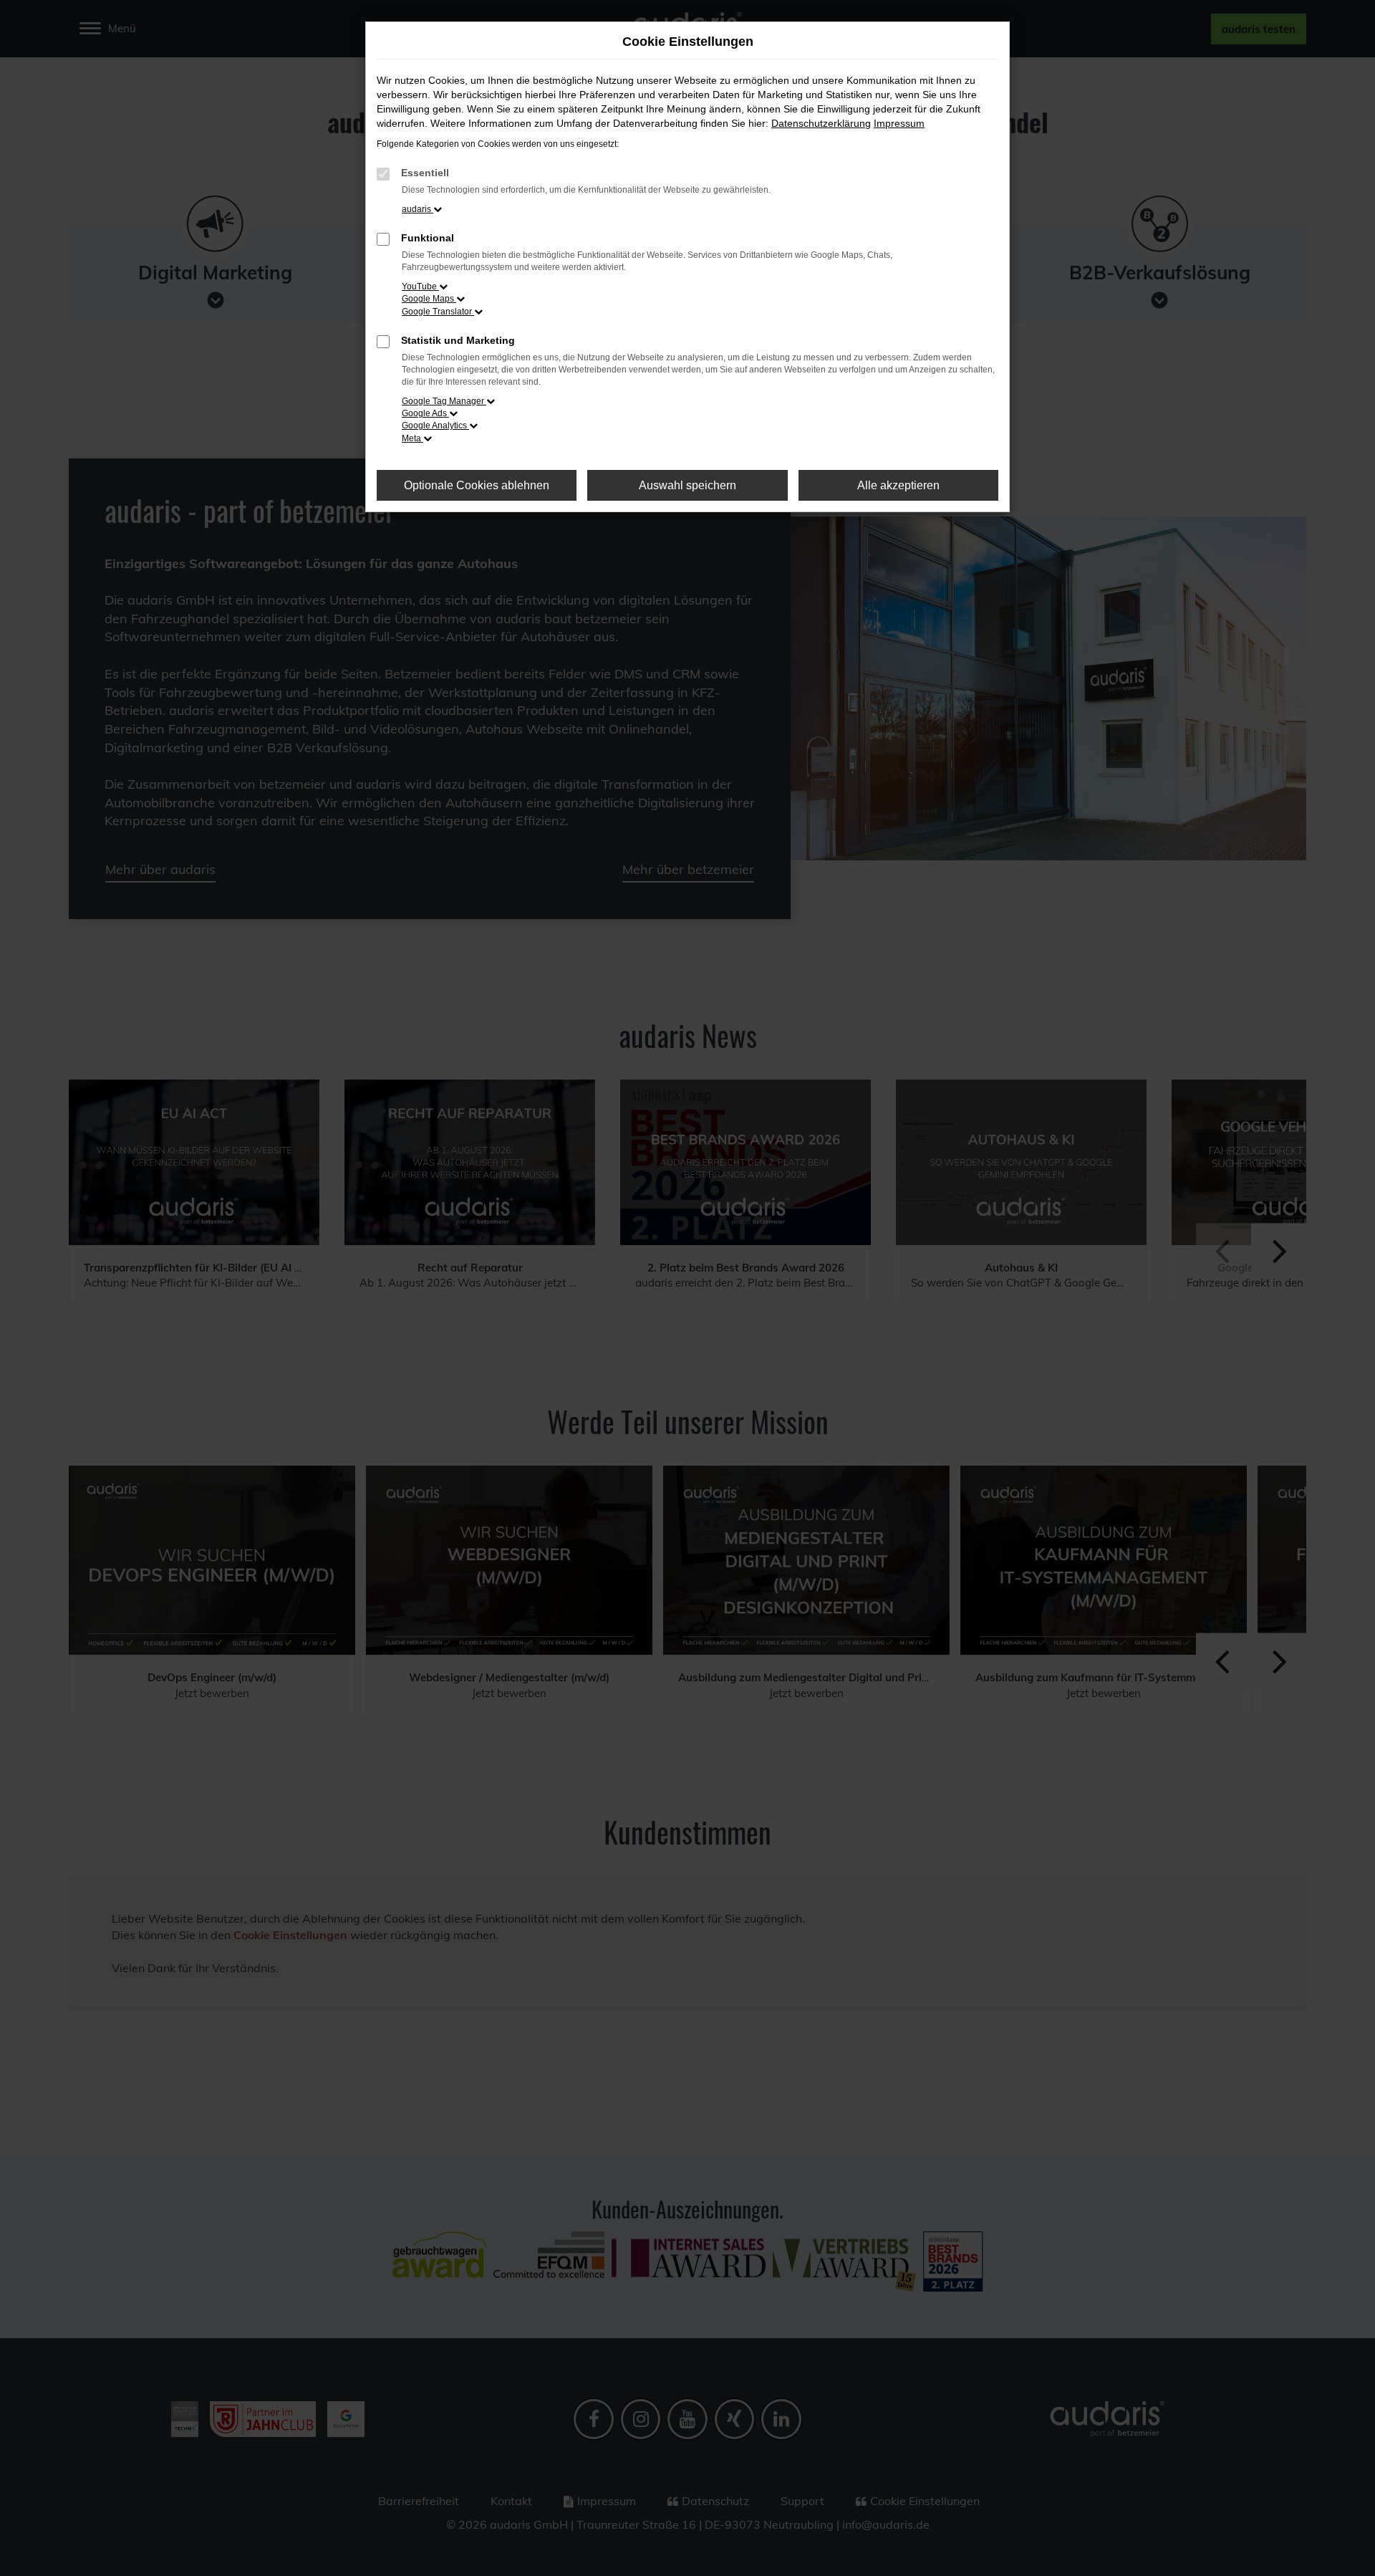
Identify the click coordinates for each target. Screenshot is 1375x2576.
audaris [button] (418, 209)
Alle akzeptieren (898, 485)
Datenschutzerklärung (821, 123)
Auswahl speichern (687, 485)
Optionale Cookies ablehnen (477, 485)
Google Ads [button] (425, 413)
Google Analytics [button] (435, 426)
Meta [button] (412, 438)
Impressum (899, 123)
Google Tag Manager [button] (444, 401)
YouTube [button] (420, 287)
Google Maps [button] (429, 299)
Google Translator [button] (438, 312)
